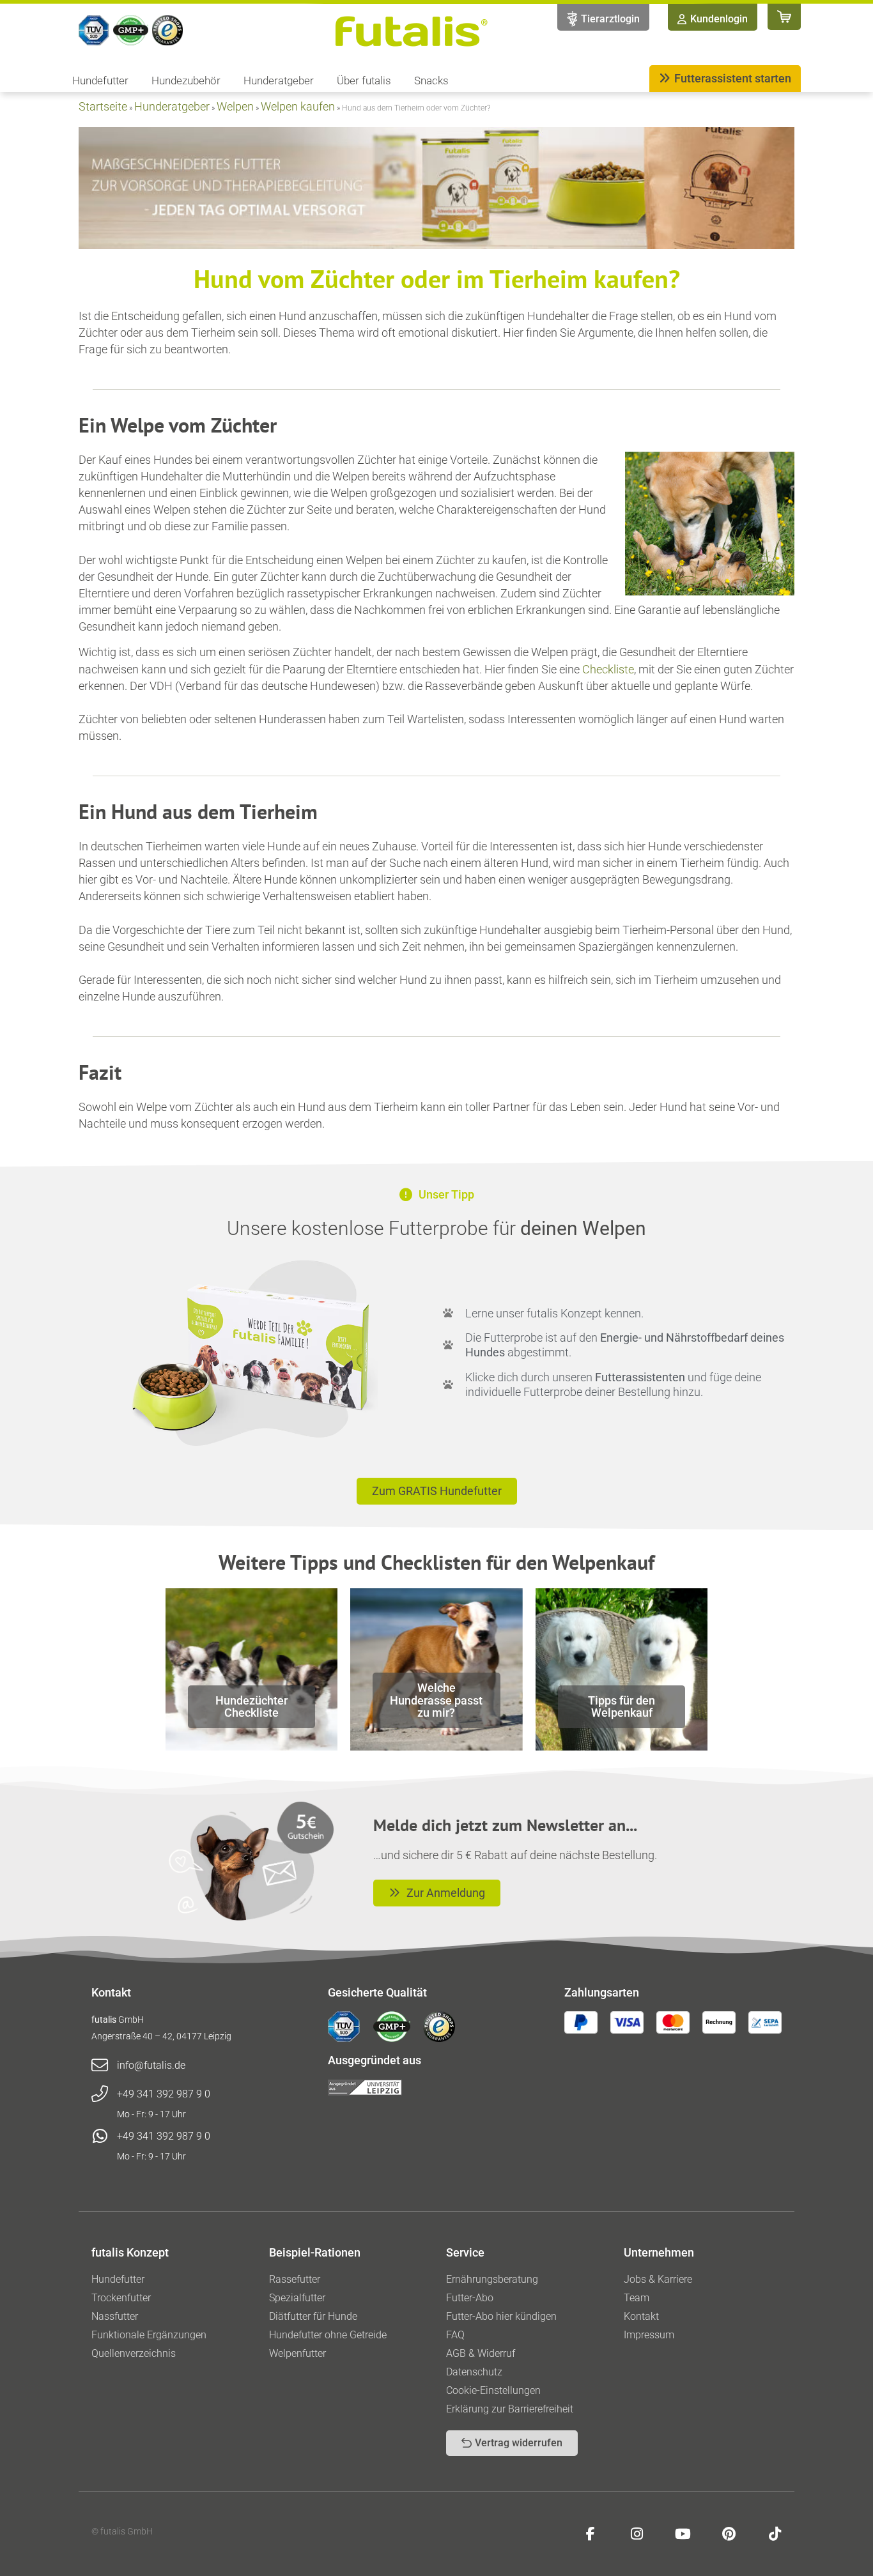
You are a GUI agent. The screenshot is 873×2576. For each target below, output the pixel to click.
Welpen (235, 106)
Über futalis (364, 80)
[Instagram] (637, 2534)
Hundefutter (100, 80)
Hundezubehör (186, 80)
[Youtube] (683, 2534)
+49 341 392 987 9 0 (164, 2094)
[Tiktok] (775, 2534)
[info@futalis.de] (100, 2066)
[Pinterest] (729, 2534)
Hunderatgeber (279, 80)
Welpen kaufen (298, 106)
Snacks (431, 80)
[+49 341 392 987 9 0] (100, 2094)
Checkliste (608, 669)
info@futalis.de (151, 2065)
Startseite (103, 106)
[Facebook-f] (591, 2534)
